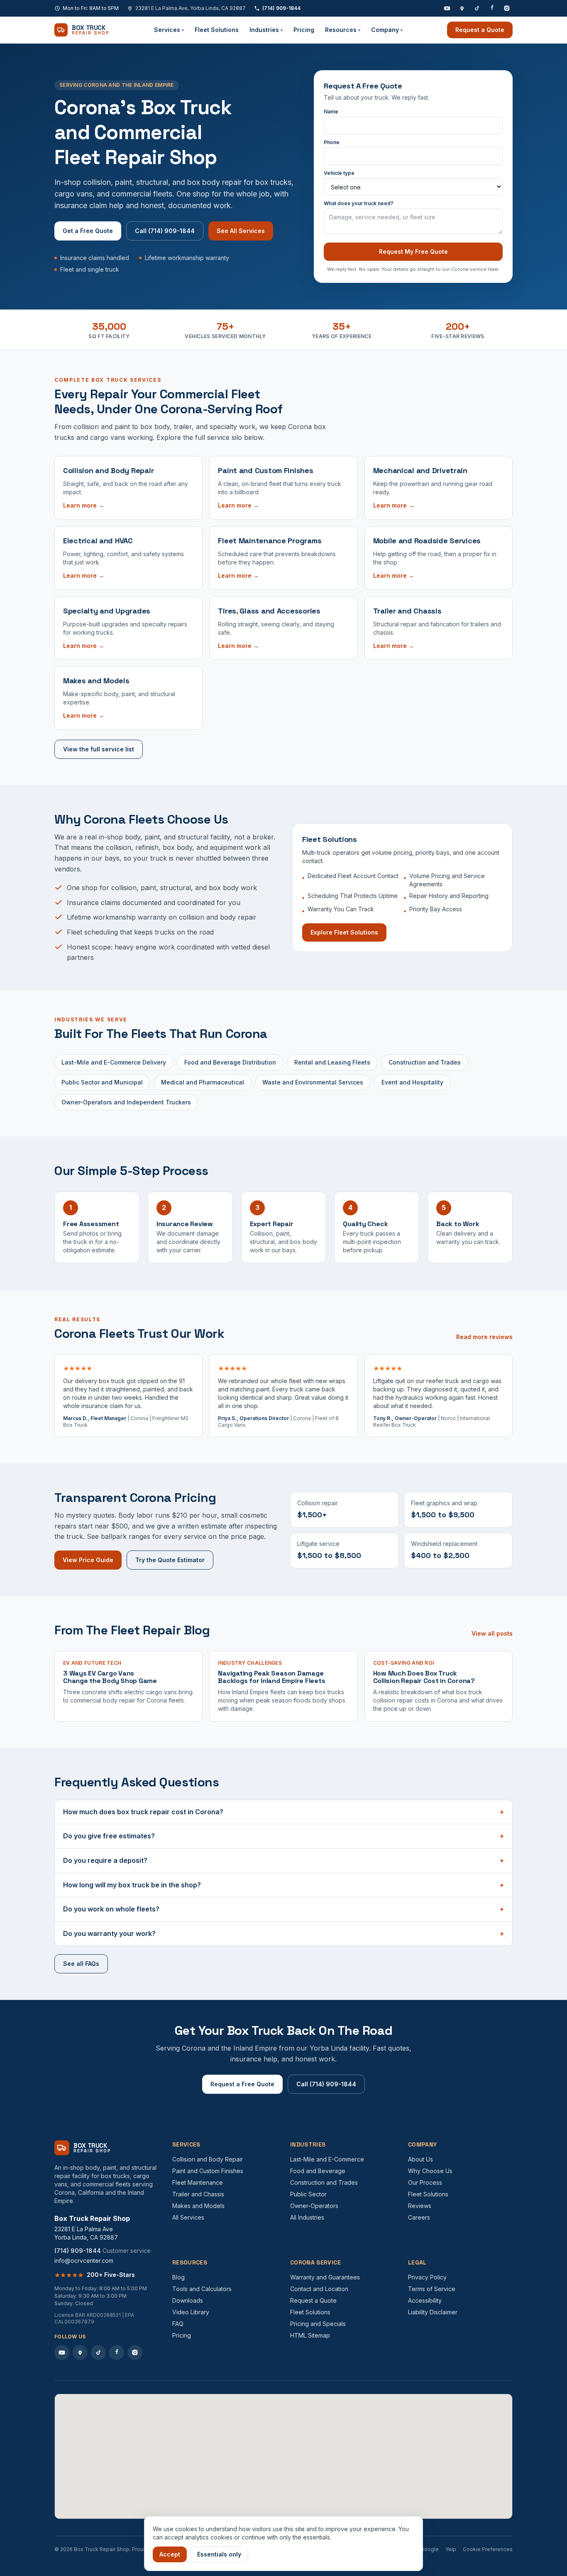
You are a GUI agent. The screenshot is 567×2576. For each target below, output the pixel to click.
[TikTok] (477, 8)
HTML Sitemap (310, 2335)
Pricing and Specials (318, 2324)
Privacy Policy (427, 2277)
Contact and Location (319, 2289)
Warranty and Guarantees (325, 2277)
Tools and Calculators (202, 2289)
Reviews (420, 2206)
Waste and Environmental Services (313, 1082)
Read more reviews (484, 1337)
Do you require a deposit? (283, 1860)
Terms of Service (432, 2289)
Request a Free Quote (242, 2084)
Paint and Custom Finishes (208, 2171)
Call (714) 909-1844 (165, 231)
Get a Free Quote (88, 231)
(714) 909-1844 (281, 8)
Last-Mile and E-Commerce (327, 2159)
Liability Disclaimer (433, 2312)
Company (387, 30)
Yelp (451, 2549)
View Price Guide (88, 1560)
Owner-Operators (314, 2206)
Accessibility (425, 2300)
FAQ (178, 2324)
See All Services (241, 231)
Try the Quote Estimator (170, 1560)
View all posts (492, 1633)
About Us (420, 2159)
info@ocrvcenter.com (84, 2261)
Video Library (191, 2312)
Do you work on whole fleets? (283, 1909)
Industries (266, 30)
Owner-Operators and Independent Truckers (126, 1102)
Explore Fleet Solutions (344, 932)
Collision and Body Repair (208, 2159)
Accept (170, 2554)
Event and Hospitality (412, 1082)
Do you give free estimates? (283, 1836)
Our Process (425, 2182)
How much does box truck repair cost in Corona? (283, 1812)
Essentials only (219, 2554)
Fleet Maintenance (198, 2182)
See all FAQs (81, 1964)
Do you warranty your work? (283, 1933)
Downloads (188, 2300)
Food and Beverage (318, 2171)
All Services (188, 2217)
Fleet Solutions (217, 30)
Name (331, 112)
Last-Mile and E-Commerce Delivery (114, 1062)
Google (430, 2549)
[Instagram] (507, 8)
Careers (419, 2217)
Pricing (304, 30)
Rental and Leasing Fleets (332, 1062)
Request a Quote (480, 30)
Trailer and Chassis (198, 2194)
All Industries (307, 2217)
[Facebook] (492, 8)
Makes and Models (198, 2206)
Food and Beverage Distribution (230, 1062)
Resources (343, 30)
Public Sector (308, 2194)
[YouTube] (447, 8)
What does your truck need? (359, 203)
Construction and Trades (425, 1062)
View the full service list (99, 749)
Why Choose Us (430, 2171)
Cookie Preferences (488, 2549)
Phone (332, 142)
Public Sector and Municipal (102, 1082)
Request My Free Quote (413, 251)
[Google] (462, 8)
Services (169, 30)
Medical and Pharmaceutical (203, 1082)
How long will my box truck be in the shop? (283, 1885)
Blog (178, 2277)
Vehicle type (339, 173)
